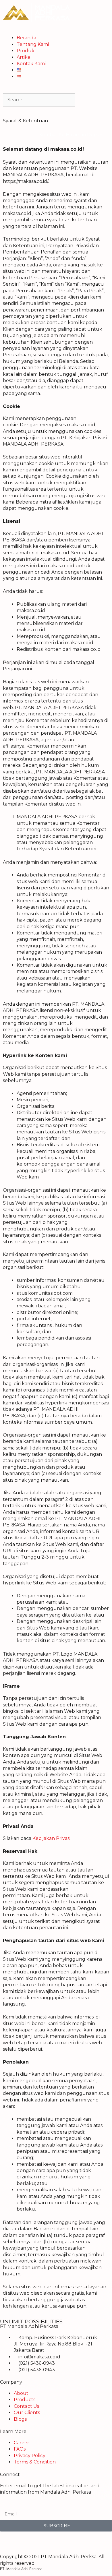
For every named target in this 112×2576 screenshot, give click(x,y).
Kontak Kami (31, 64)
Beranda (26, 38)
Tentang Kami (33, 44)
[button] (56, 32)
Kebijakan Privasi (51, 1838)
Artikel (24, 57)
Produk (26, 51)
